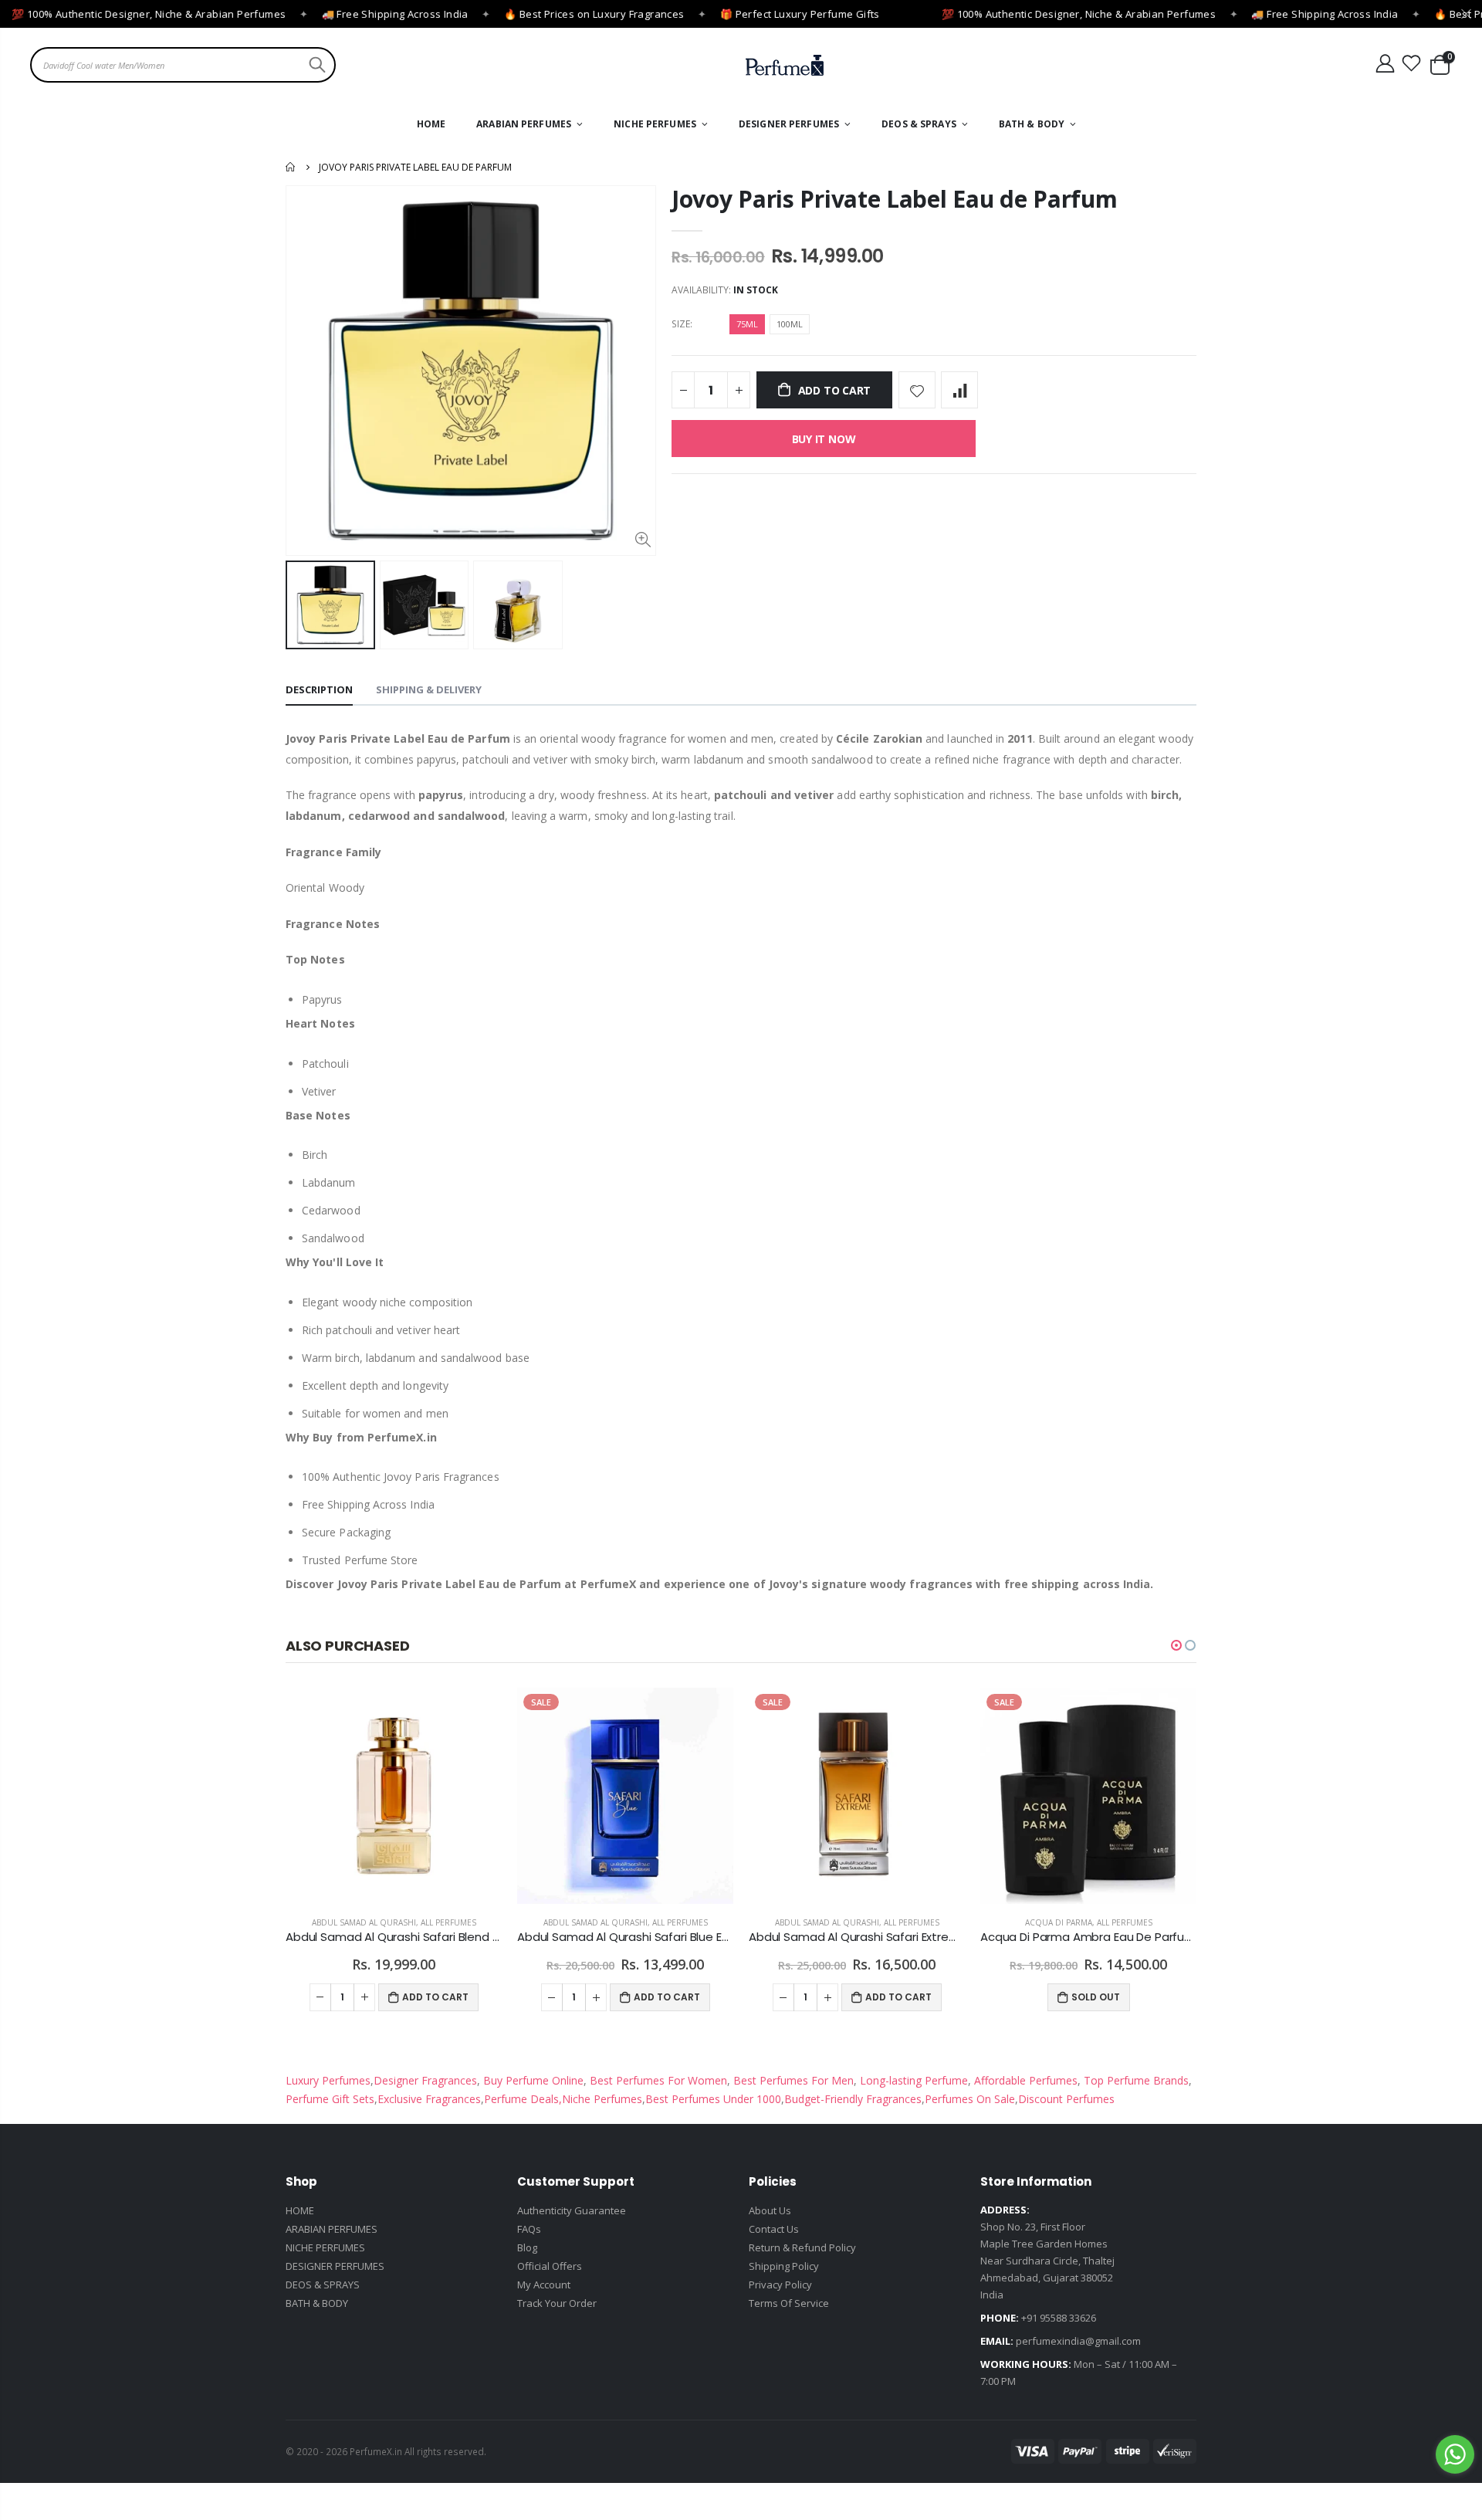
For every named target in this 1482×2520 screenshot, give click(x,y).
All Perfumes (448, 1922)
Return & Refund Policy (802, 2247)
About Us (770, 2210)
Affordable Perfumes (1024, 2080)
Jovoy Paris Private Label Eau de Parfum (894, 199)
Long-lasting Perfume (912, 2080)
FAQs (529, 2229)
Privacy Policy (780, 2285)
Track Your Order (557, 2303)
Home (291, 167)
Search (315, 65)
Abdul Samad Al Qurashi (364, 1922)
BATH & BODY (317, 2303)
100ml (790, 324)
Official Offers (550, 2266)
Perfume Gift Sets (330, 2099)
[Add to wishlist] (917, 390)
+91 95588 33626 (1059, 2318)
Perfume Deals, (523, 2099)
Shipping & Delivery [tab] (429, 689)
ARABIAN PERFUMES (332, 2229)
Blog (527, 2247)
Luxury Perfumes (328, 2080)
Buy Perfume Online (532, 2080)
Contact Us (774, 2229)
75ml (747, 324)
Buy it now (824, 439)
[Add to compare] (959, 390)
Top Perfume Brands (1136, 2080)
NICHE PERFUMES (325, 2247)
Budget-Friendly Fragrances (853, 2099)
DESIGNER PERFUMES (335, 2266)
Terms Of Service (789, 2303)
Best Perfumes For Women (657, 2080)
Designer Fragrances (425, 2080)
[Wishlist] (1412, 64)
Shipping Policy (784, 2266)
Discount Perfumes (1066, 2099)
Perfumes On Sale (970, 2099)
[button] (1176, 1645)
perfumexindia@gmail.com (1078, 2341)
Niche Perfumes (602, 2099)
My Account (544, 2285)
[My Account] (1385, 64)
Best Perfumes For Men (793, 2080)
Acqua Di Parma (1059, 1922)
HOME (300, 2210)
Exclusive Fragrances (429, 2099)
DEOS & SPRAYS (323, 2285)
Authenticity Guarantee (572, 2210)
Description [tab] (319, 689)
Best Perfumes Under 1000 (713, 2099)
